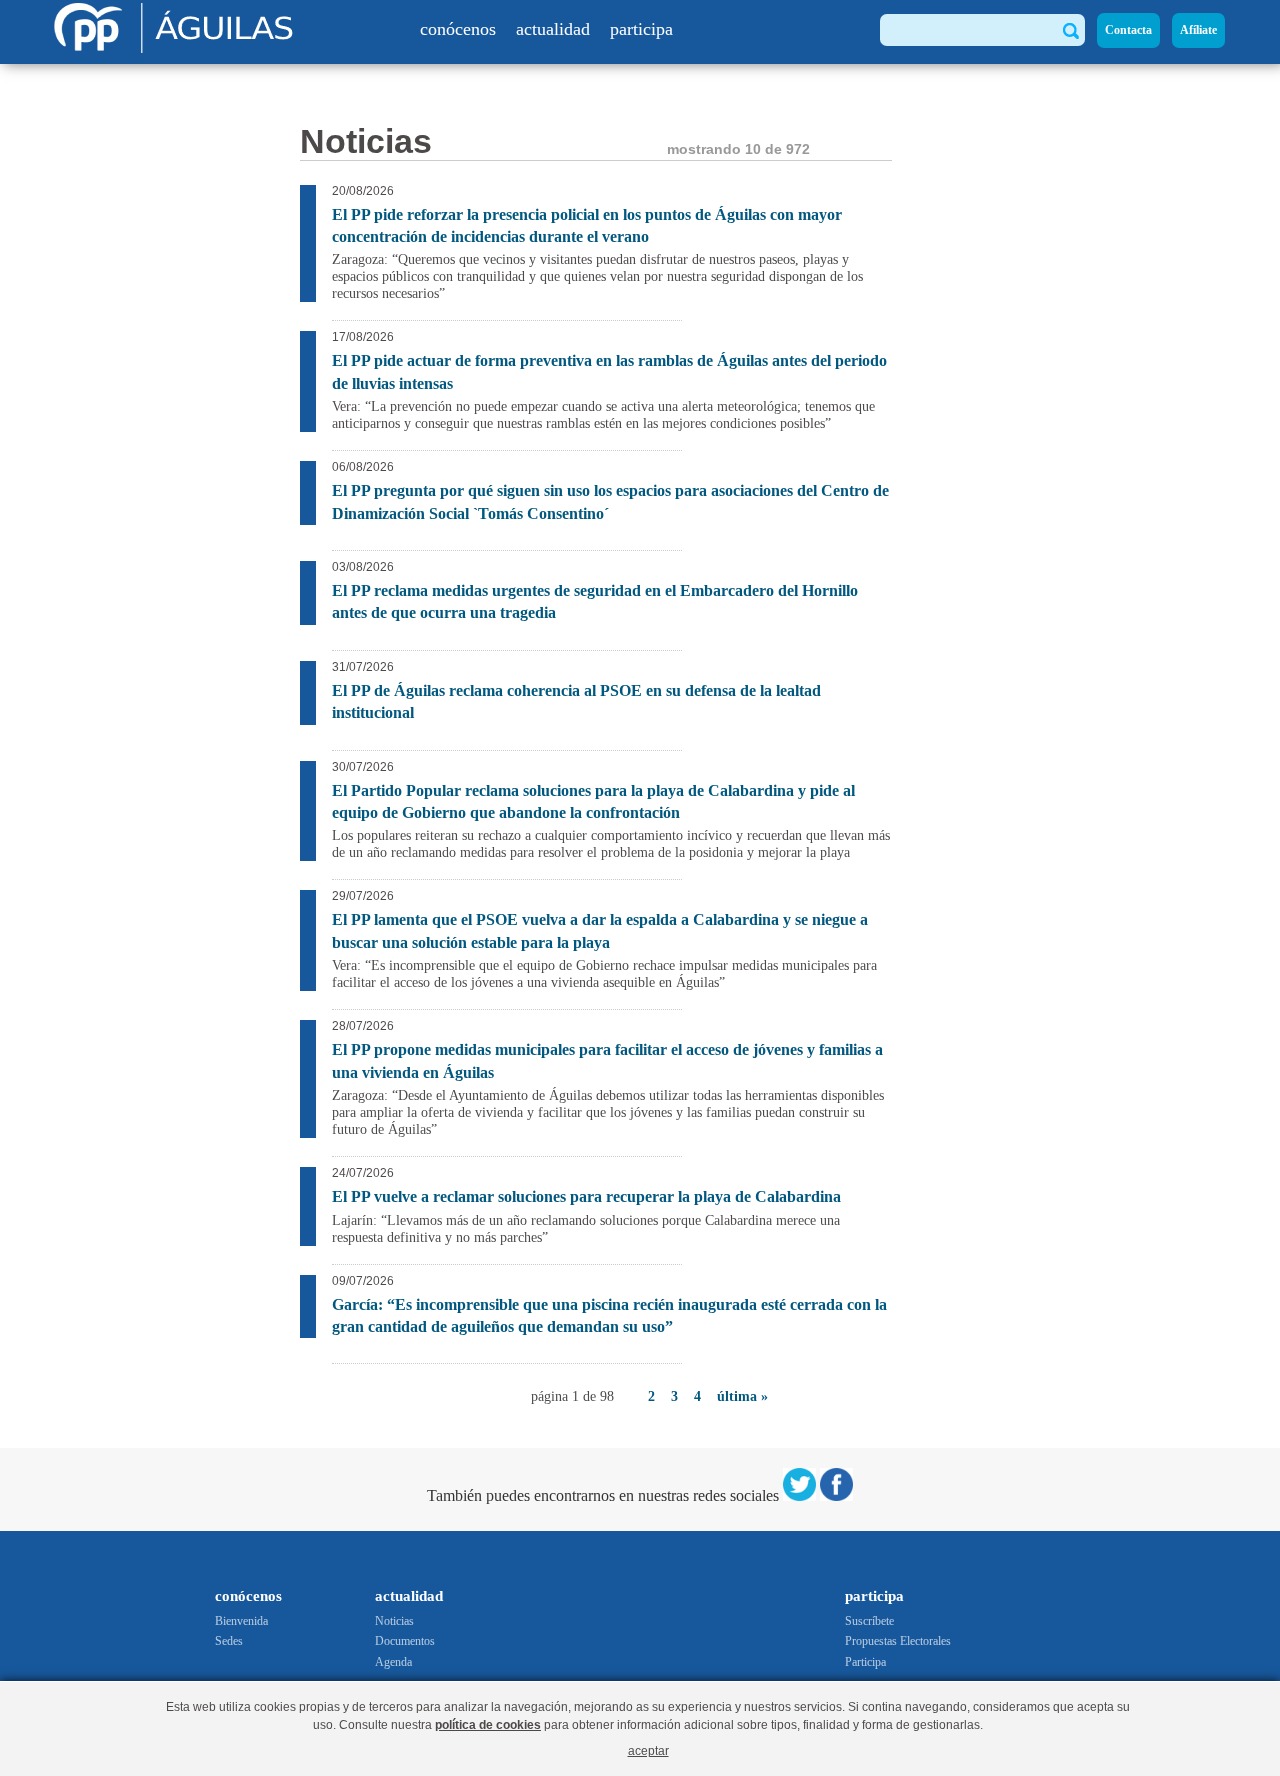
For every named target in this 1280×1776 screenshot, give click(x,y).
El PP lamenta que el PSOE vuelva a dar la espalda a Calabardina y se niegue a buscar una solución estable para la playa (600, 930)
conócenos (458, 29)
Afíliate (1198, 30)
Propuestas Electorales (898, 1641)
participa (641, 29)
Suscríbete (869, 1621)
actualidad (553, 29)
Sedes (229, 1641)
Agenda (393, 1662)
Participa (865, 1662)
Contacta (1128, 30)
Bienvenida (241, 1621)
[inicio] (177, 47)
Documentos (405, 1641)
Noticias (394, 1621)
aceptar (648, 1750)
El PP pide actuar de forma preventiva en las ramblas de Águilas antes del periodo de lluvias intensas (609, 371)
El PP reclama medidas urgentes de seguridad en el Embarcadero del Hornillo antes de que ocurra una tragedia (595, 601)
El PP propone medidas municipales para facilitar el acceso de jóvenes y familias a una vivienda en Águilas (607, 1060)
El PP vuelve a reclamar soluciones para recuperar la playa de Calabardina (586, 1196)
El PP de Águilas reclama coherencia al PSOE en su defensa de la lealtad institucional (576, 701)
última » (742, 1396)
